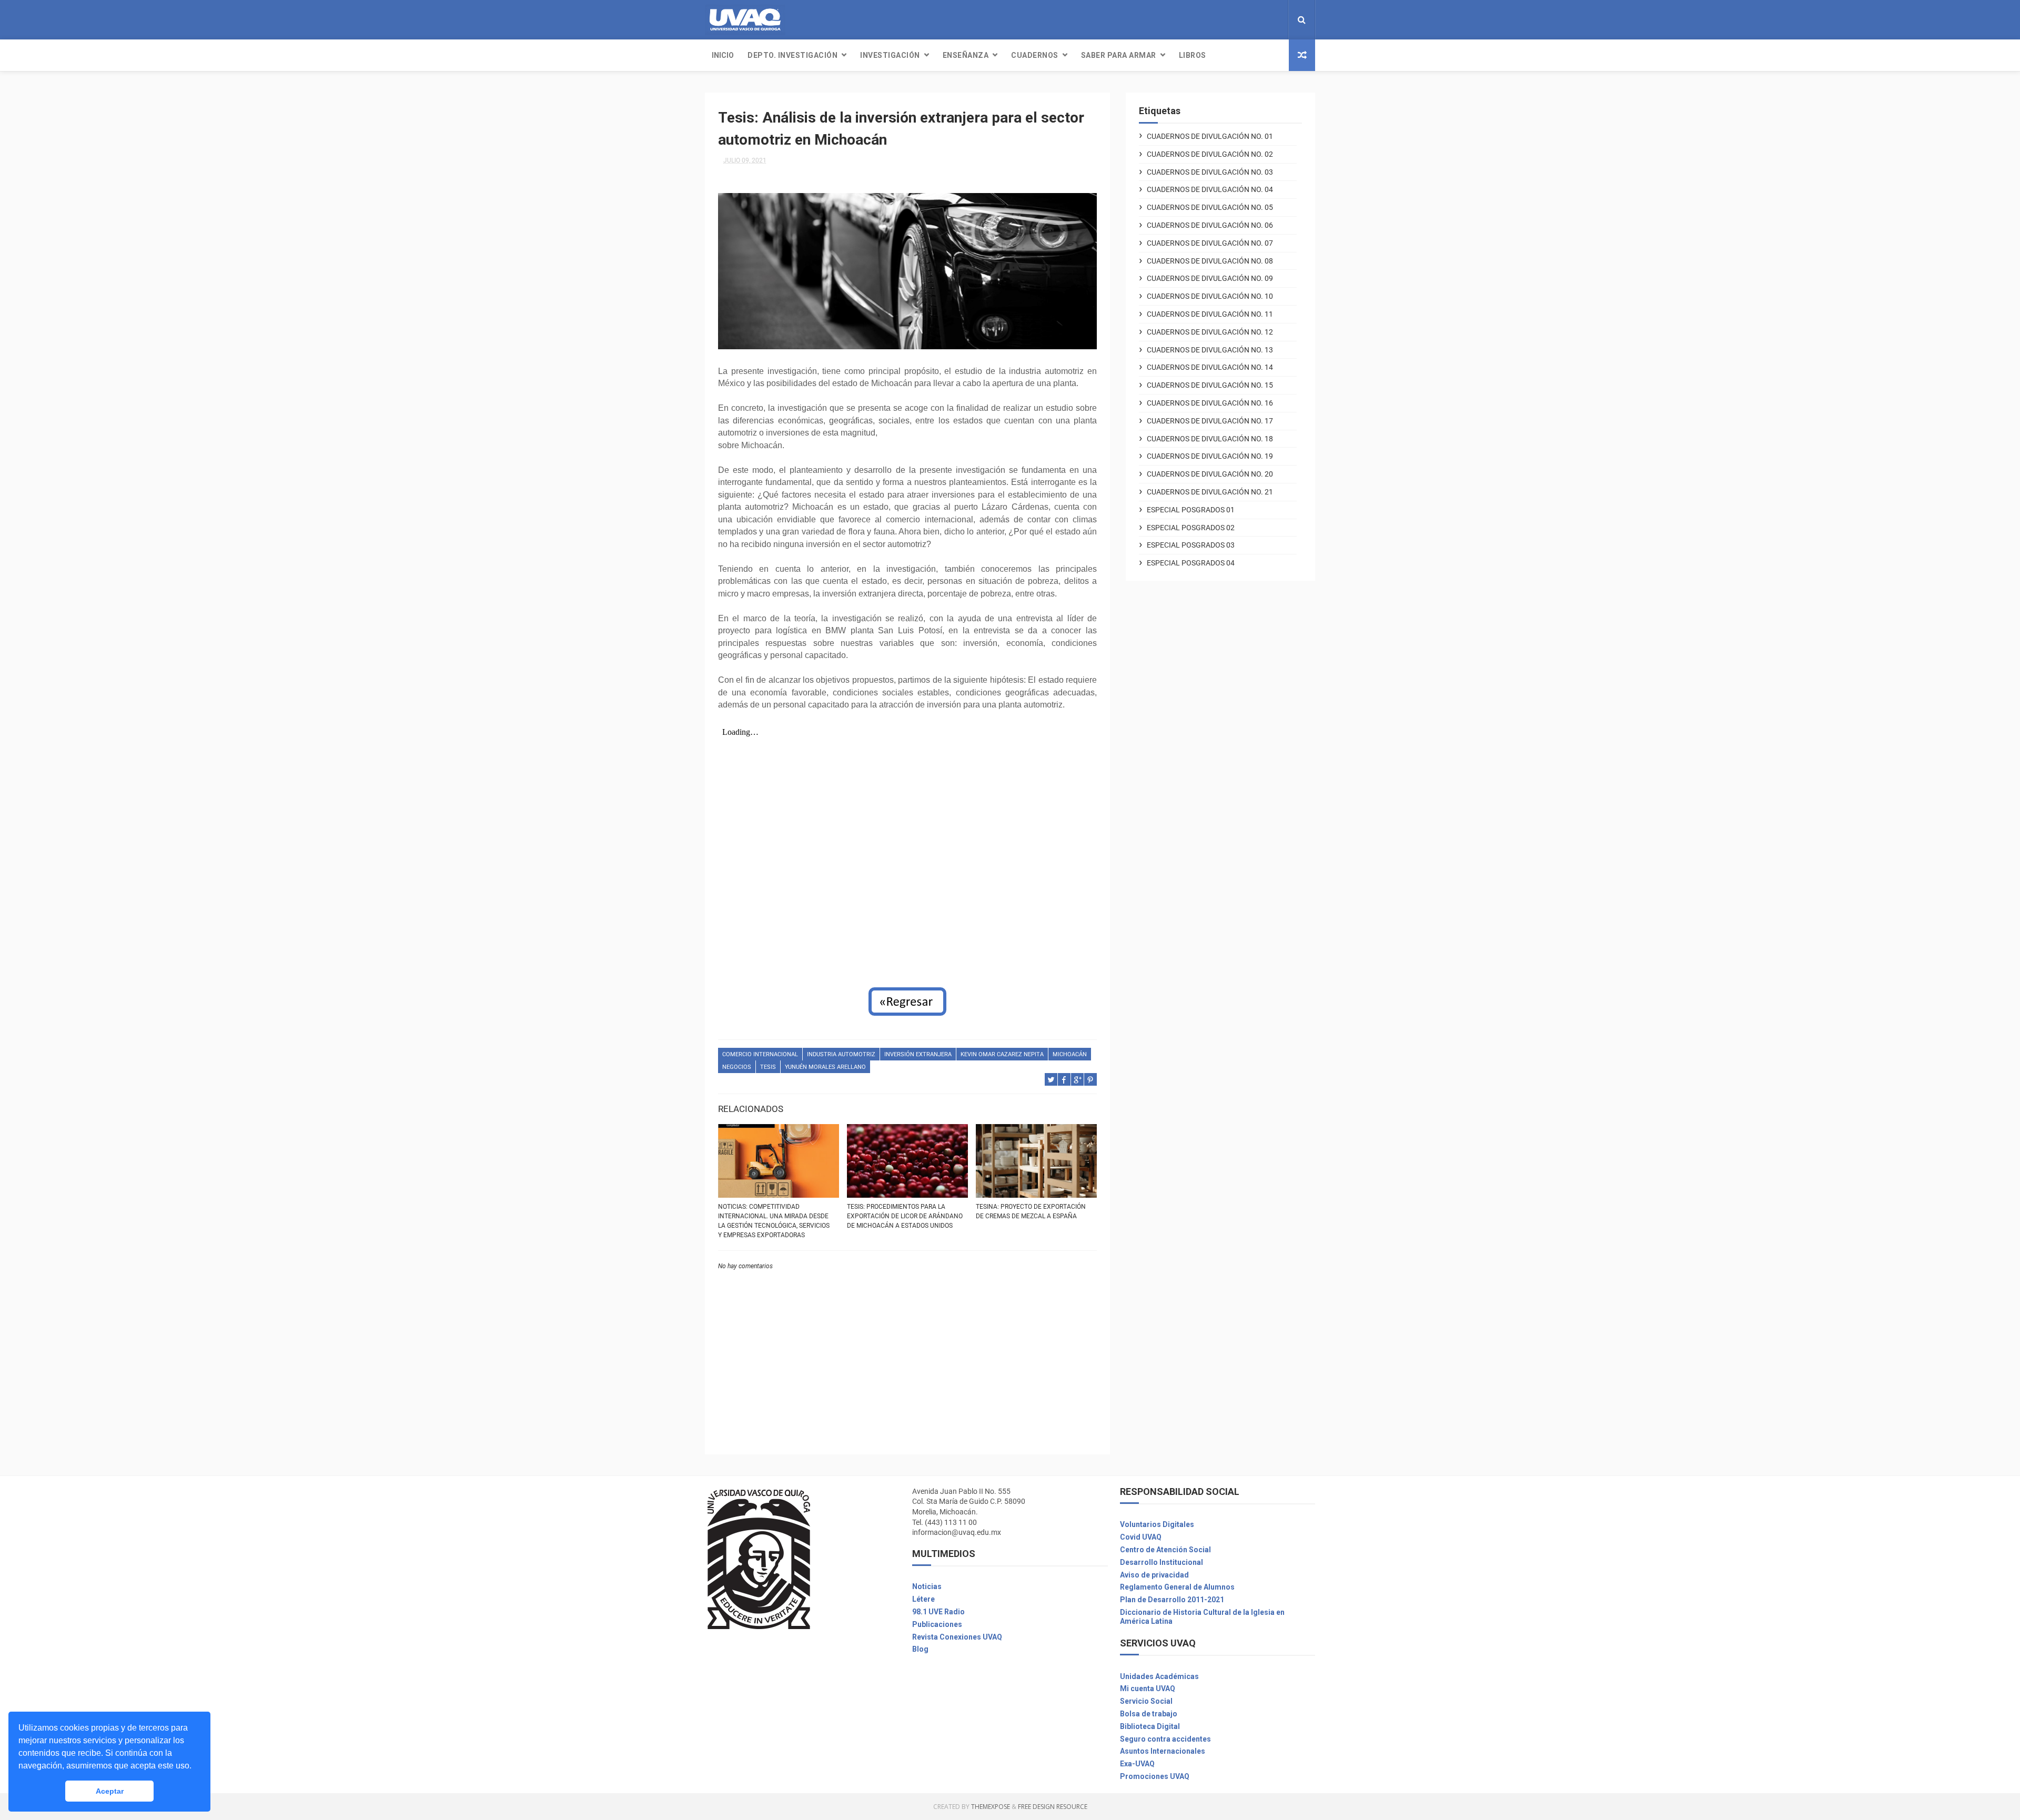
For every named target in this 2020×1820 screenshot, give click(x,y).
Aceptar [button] (110, 1791)
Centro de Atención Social (1165, 1550)
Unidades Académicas (1159, 1676)
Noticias (927, 1586)
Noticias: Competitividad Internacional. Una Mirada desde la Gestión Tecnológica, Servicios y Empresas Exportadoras (774, 1221)
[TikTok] (1277, 20)
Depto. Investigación (792, 55)
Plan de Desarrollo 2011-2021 (1172, 1600)
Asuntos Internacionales (1163, 1751)
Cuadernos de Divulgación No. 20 (1210, 474)
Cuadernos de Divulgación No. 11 (1210, 314)
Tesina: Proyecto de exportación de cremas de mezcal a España (1031, 1211)
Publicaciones (937, 1624)
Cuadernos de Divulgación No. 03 (1210, 172)
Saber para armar (1119, 55)
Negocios (737, 1067)
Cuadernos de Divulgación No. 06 (1210, 225)
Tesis (768, 1067)
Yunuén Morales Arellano (825, 1067)
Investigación (890, 55)
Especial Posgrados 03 (1191, 545)
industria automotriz (841, 1054)
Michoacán (1070, 1054)
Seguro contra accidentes (1165, 1739)
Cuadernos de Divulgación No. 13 (1210, 350)
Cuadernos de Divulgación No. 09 (1210, 278)
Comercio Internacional (760, 1054)
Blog (920, 1649)
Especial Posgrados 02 (1191, 528)
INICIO (723, 55)
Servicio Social (1146, 1701)
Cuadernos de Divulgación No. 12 (1210, 332)
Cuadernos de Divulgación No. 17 (1210, 421)
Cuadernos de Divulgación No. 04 (1210, 189)
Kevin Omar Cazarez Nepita (1002, 1054)
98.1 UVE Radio (938, 1612)
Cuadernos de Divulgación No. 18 (1210, 439)
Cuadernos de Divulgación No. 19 (1210, 456)
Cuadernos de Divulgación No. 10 (1210, 296)
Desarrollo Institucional (1161, 1562)
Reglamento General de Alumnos (1177, 1587)
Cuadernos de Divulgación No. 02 (1210, 154)
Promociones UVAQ (1155, 1776)
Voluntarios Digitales (1157, 1524)
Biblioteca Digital (1150, 1726)
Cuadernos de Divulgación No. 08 (1210, 261)
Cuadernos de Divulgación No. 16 (1210, 403)
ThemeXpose (991, 1807)
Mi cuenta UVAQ (1148, 1688)
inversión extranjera (918, 1054)
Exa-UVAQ (1137, 1764)
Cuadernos (1035, 55)
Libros (1193, 55)
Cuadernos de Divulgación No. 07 (1210, 243)
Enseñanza (966, 55)
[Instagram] (1269, 20)
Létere (923, 1599)
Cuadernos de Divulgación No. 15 (1210, 385)
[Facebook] (1260, 20)
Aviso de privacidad (1154, 1575)
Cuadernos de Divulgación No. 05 (1210, 207)
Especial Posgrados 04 (1191, 563)
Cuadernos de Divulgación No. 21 (1210, 492)
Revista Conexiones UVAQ (957, 1637)
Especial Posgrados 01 (1191, 510)
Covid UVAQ (1141, 1537)
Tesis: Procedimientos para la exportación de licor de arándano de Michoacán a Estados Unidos (905, 1216)
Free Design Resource (1053, 1807)
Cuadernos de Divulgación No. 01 (1210, 136)
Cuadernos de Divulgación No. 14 (1210, 367)
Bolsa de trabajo (1149, 1714)
